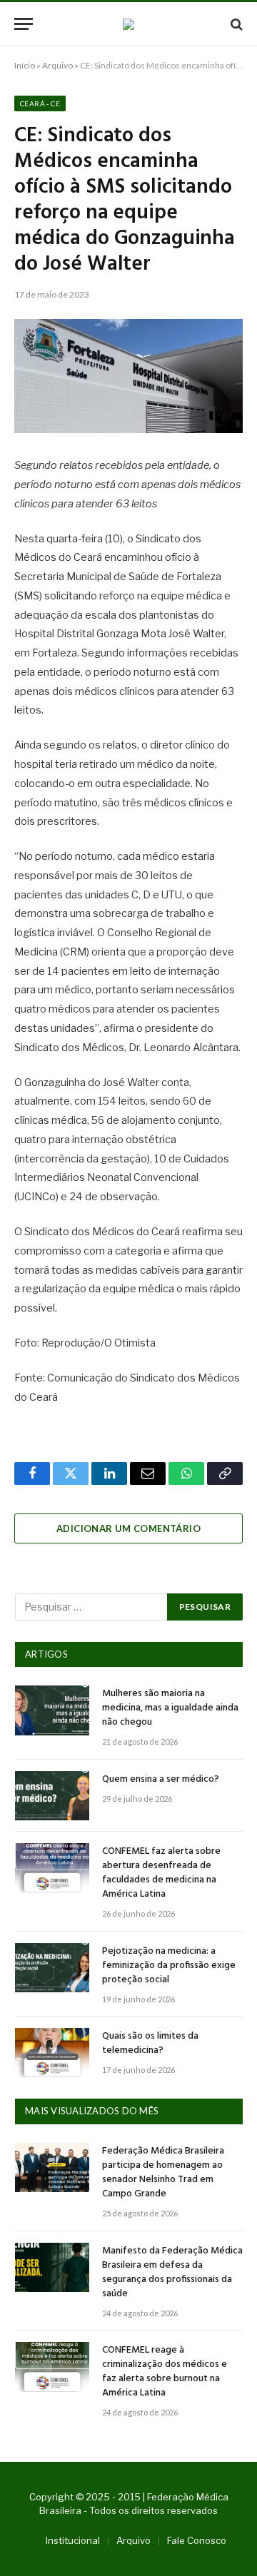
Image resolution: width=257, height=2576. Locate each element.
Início (25, 65)
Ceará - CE (40, 103)
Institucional (73, 2540)
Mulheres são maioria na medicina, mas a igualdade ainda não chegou (170, 1708)
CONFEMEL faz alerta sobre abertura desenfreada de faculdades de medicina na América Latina (161, 1873)
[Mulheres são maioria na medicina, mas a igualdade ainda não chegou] (52, 1710)
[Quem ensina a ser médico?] (52, 1796)
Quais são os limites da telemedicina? (150, 2043)
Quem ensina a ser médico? (161, 1779)
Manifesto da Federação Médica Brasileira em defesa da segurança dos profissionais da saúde (172, 2272)
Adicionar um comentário (128, 1528)
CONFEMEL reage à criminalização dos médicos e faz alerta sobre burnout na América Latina (165, 2372)
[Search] (235, 24)
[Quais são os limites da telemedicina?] (52, 2053)
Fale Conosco (197, 2540)
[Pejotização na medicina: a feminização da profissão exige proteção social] (52, 1968)
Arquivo (57, 65)
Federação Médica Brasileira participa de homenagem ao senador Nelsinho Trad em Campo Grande (163, 2172)
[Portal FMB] (128, 24)
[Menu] (24, 24)
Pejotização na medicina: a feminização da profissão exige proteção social (169, 1966)
